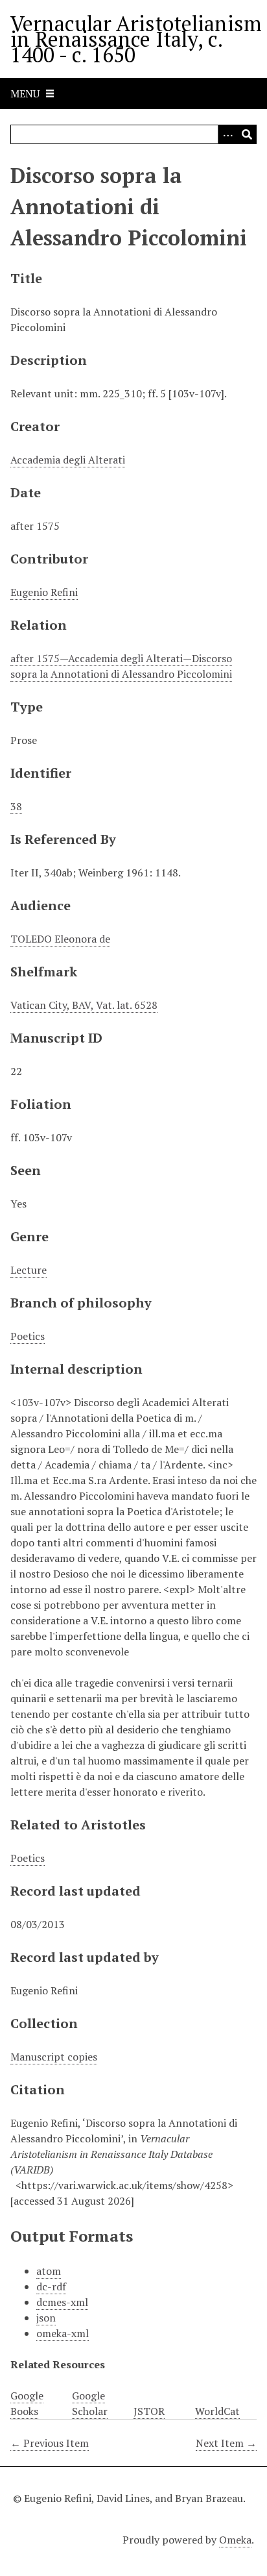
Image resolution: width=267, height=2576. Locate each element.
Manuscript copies (54, 2057)
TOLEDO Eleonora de (60, 939)
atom (49, 2271)
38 (16, 806)
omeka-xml (63, 2333)
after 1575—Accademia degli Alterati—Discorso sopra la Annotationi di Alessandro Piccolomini (121, 666)
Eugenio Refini (44, 592)
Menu (25, 93)
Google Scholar (90, 2403)
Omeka (235, 2540)
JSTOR (149, 2411)
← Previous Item (50, 2443)
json (46, 2318)
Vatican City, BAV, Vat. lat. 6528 (84, 1005)
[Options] (227, 134)
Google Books (27, 2403)
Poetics (28, 1336)
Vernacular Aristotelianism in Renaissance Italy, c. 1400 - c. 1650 (136, 39)
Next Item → (226, 2443)
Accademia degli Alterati (68, 460)
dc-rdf (51, 2286)
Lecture (29, 1270)
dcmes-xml (62, 2302)
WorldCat (217, 2411)
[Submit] (247, 134)
